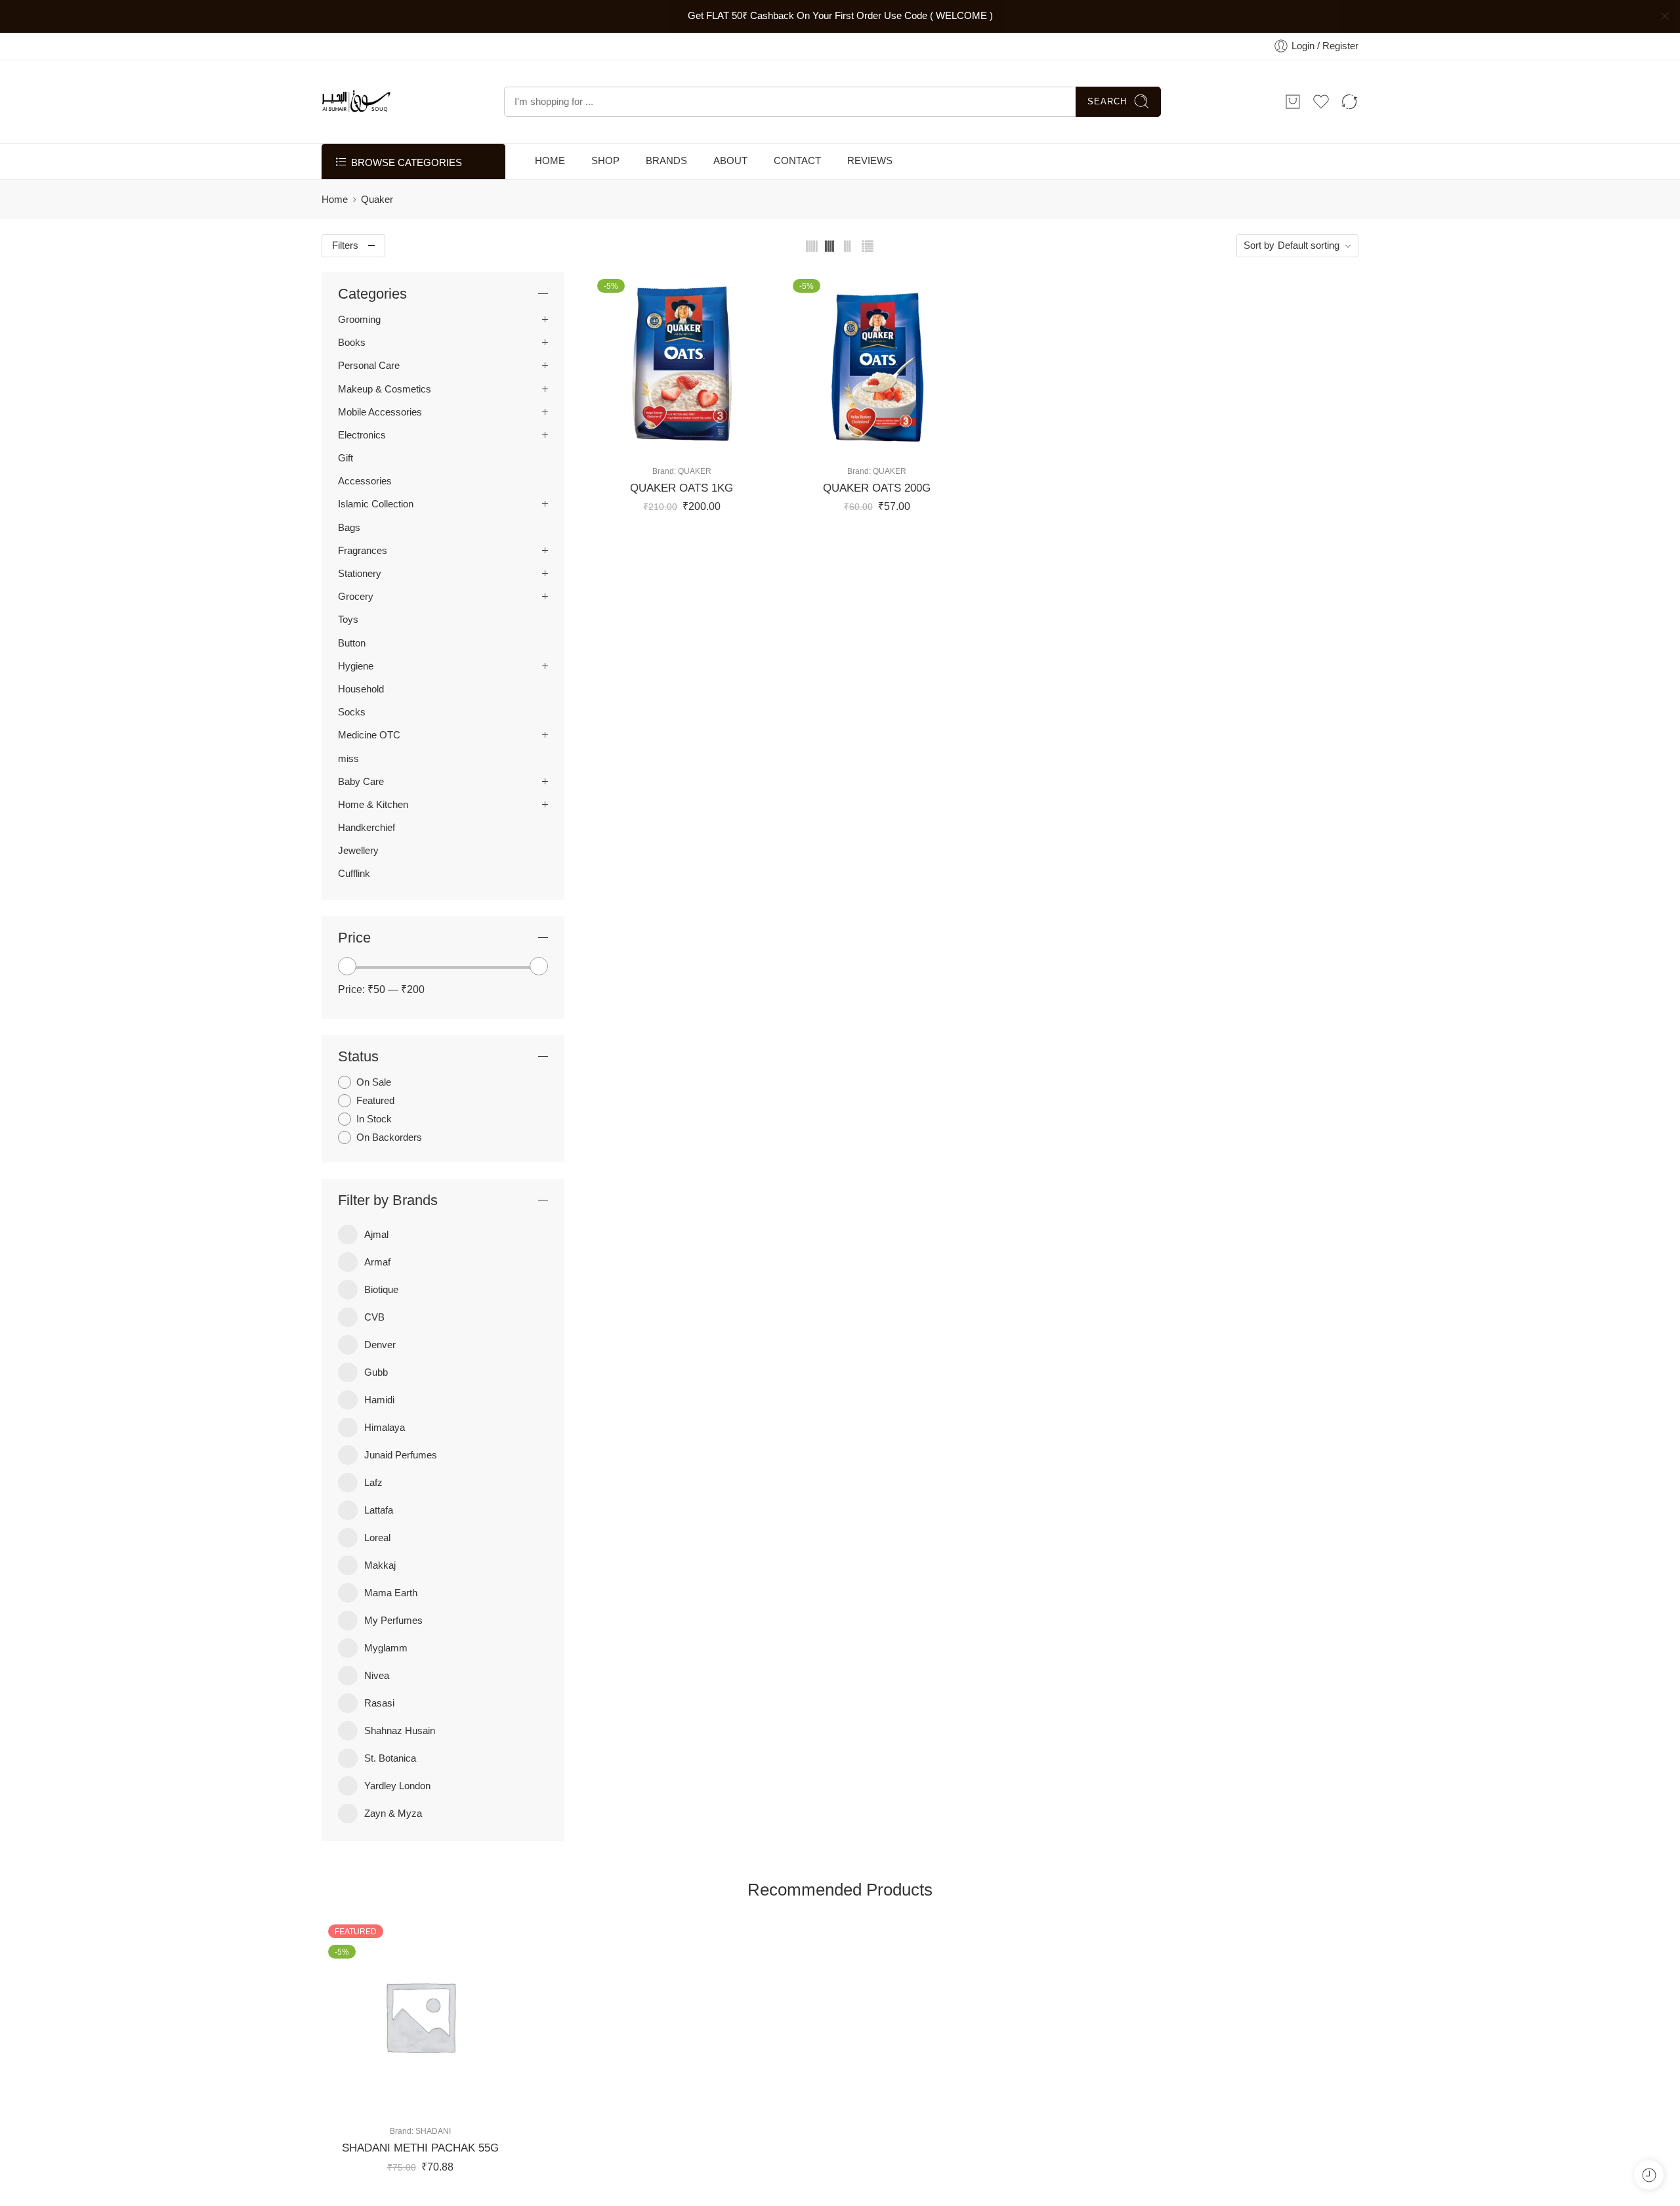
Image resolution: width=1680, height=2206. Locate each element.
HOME (550, 161)
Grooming (359, 320)
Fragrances (363, 551)
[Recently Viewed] (1649, 2175)
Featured (375, 1101)
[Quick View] (695, 441)
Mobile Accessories (380, 412)
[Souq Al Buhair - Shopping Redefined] (356, 102)
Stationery (360, 574)
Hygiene (356, 666)
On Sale (374, 1082)
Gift (346, 458)
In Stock (374, 1119)
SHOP (605, 161)
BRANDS (666, 161)
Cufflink (354, 874)
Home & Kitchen (373, 805)
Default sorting (1309, 245)
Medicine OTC (369, 736)
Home (335, 200)
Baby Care (361, 782)
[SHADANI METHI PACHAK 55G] (420, 2016)
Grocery (356, 597)
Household (361, 689)
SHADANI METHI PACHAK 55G (420, 2148)
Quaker (695, 471)
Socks (352, 712)
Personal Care (369, 366)
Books (352, 343)
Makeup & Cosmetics (385, 389)
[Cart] (1293, 102)
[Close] (1665, 16)
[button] (642, 441)
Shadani (433, 2131)
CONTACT (797, 161)
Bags (349, 528)
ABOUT (730, 161)
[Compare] (721, 441)
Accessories (365, 481)
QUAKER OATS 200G (877, 488)
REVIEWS (870, 161)
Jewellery (358, 851)
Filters (345, 245)
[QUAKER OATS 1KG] (682, 364)
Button (352, 643)
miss (348, 759)
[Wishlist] (668, 441)
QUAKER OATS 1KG (682, 488)
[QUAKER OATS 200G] (877, 364)
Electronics (362, 435)
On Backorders (389, 1138)
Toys (348, 620)
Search (1107, 101)
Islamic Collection (376, 505)
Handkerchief (367, 828)
